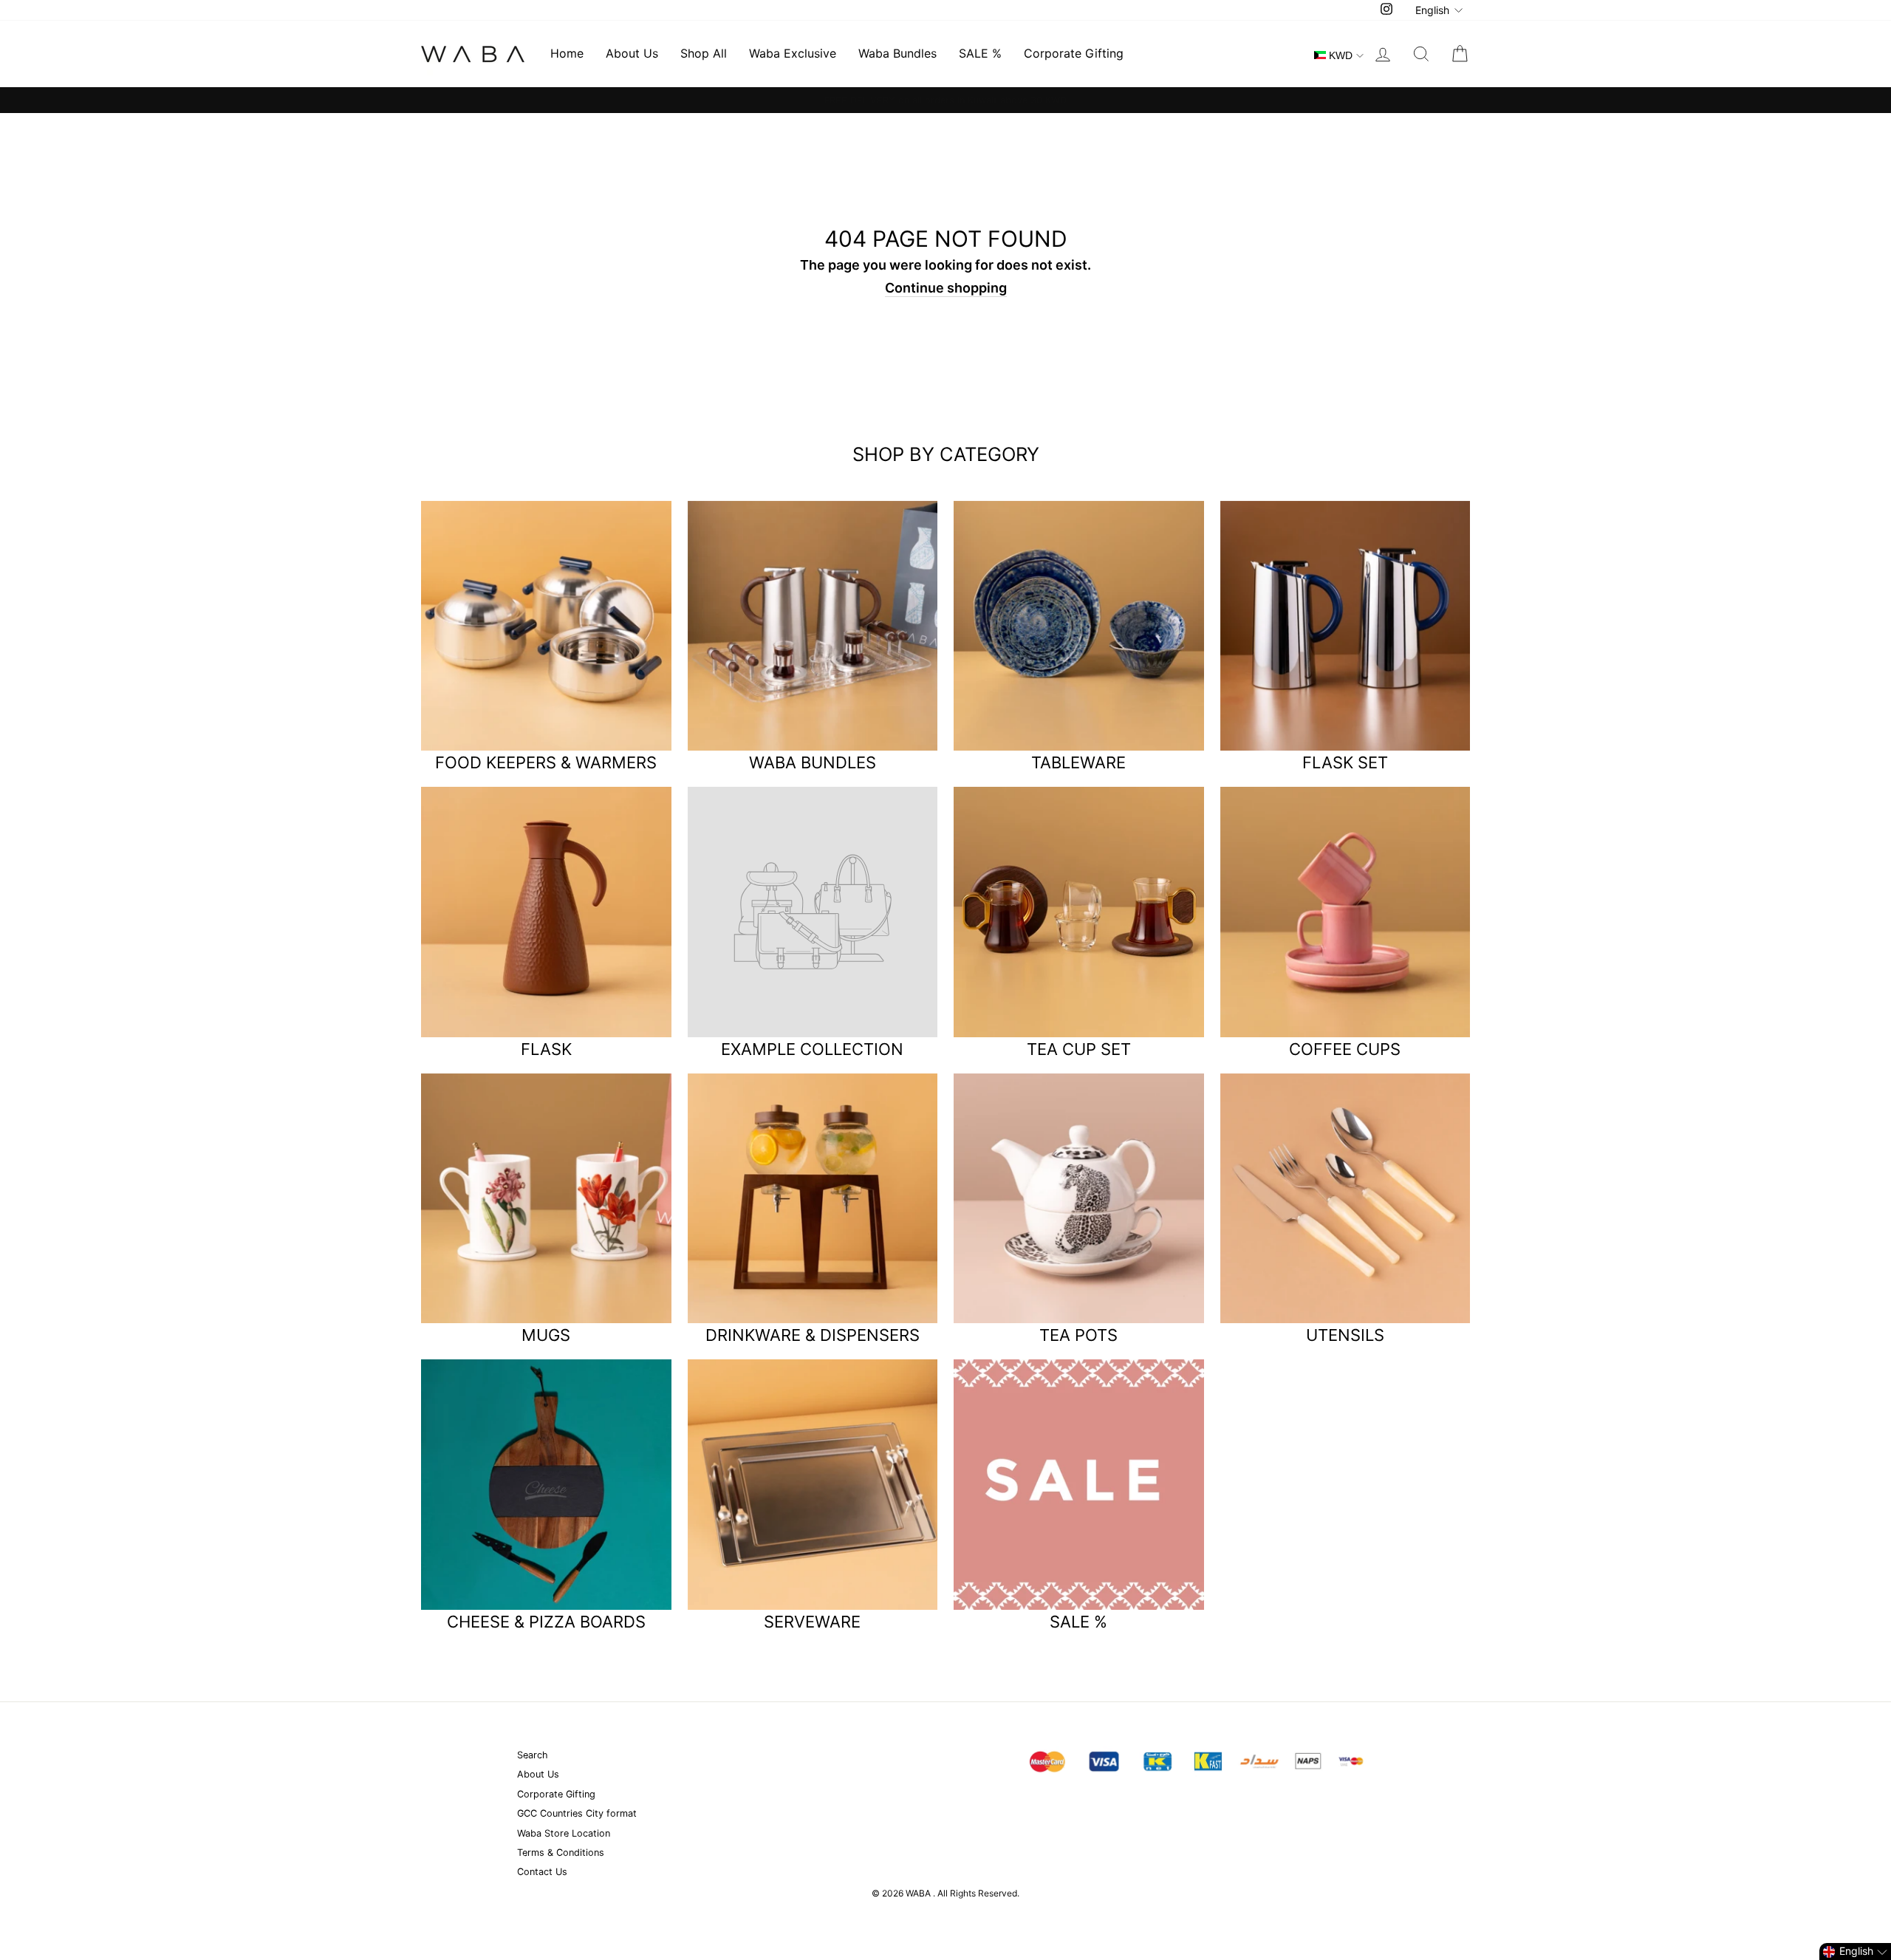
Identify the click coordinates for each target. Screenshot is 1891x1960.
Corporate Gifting (1074, 53)
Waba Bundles (897, 53)
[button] (1855, 1952)
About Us (632, 53)
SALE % (980, 53)
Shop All (704, 53)
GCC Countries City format (577, 1813)
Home (567, 53)
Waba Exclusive (793, 53)
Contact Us (542, 1872)
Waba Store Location (564, 1833)
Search (533, 1755)
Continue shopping (946, 288)
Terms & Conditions (561, 1853)
